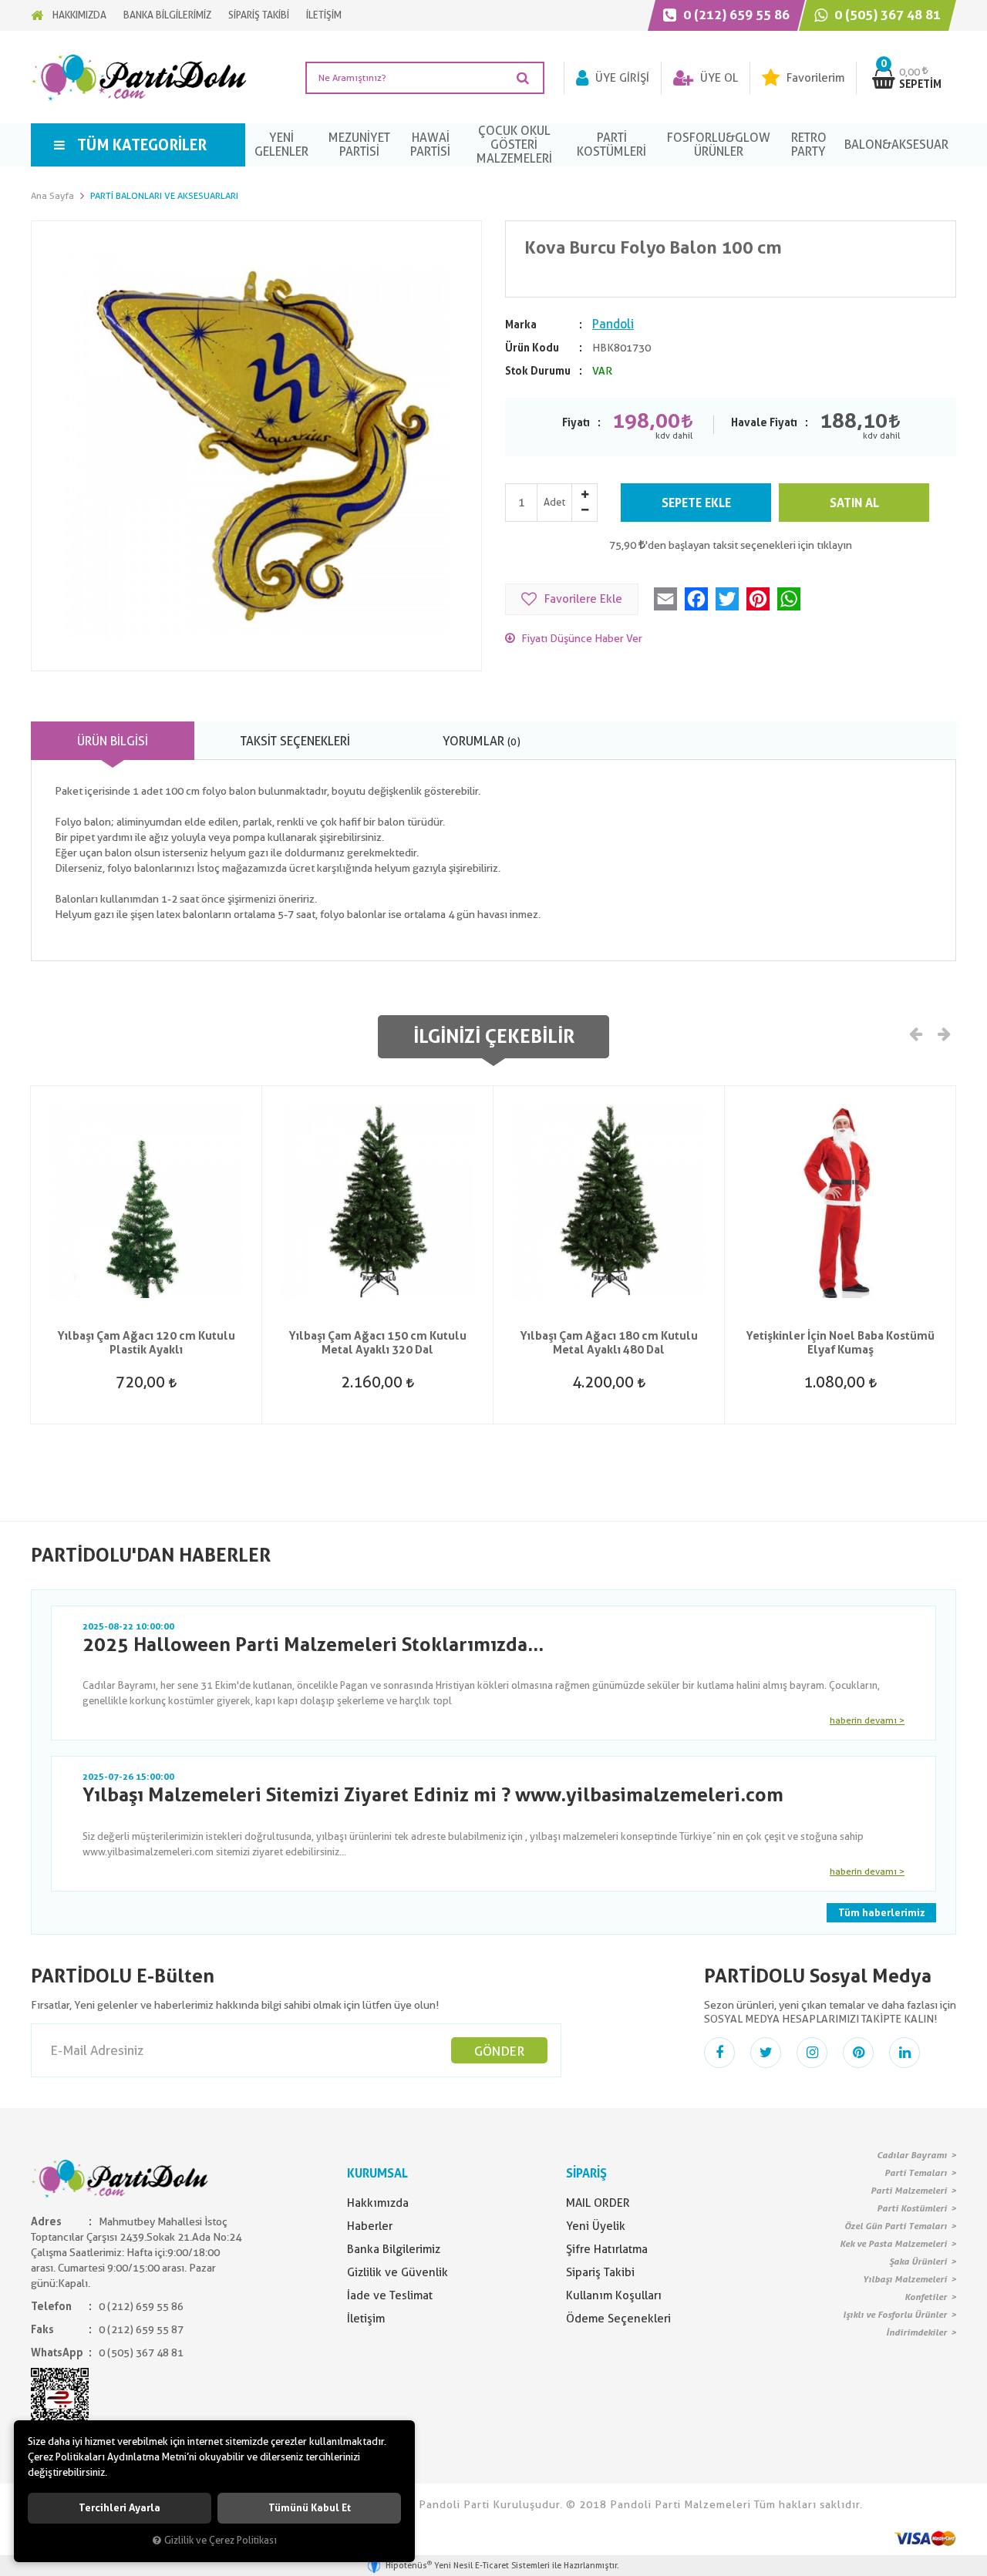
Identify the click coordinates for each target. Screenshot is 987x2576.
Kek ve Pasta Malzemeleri (893, 2244)
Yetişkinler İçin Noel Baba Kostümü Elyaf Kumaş (840, 1343)
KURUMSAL (377, 2173)
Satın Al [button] (854, 503)
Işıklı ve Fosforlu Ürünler (895, 2315)
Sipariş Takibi (600, 2272)
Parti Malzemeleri (909, 2191)
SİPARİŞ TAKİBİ (259, 15)
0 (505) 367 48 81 (886, 15)
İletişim (366, 2319)
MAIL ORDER (598, 2203)
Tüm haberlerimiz (881, 1913)
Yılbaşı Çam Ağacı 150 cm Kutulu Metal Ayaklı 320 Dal (377, 1343)
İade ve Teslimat (390, 2295)
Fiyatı (576, 422)
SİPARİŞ (586, 2173)
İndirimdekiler (916, 2332)
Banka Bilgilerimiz (394, 2249)
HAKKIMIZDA (79, 15)
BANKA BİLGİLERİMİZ (167, 15)
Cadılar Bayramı (912, 2155)
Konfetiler (926, 2297)
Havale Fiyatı (764, 422)
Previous (916, 1033)
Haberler (370, 2226)
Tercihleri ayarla (120, 2508)
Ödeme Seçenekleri (618, 2319)
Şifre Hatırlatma (607, 2249)
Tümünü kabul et (310, 2508)
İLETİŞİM (324, 15)
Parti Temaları (916, 2173)
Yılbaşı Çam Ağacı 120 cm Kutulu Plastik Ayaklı (146, 1343)
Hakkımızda (378, 2203)
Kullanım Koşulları (614, 2295)
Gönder (499, 2051)
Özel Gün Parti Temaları (896, 2226)
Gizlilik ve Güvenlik (397, 2272)
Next (943, 1033)
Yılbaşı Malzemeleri (905, 2279)
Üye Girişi (621, 78)
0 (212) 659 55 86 (735, 15)
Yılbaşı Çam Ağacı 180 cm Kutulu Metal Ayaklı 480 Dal (609, 1343)
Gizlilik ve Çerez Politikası (221, 2540)
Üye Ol (718, 78)
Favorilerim (814, 78)
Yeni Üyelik (596, 2226)
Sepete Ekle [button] (696, 503)
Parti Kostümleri (912, 2208)
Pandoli (613, 324)
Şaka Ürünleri (918, 2262)
